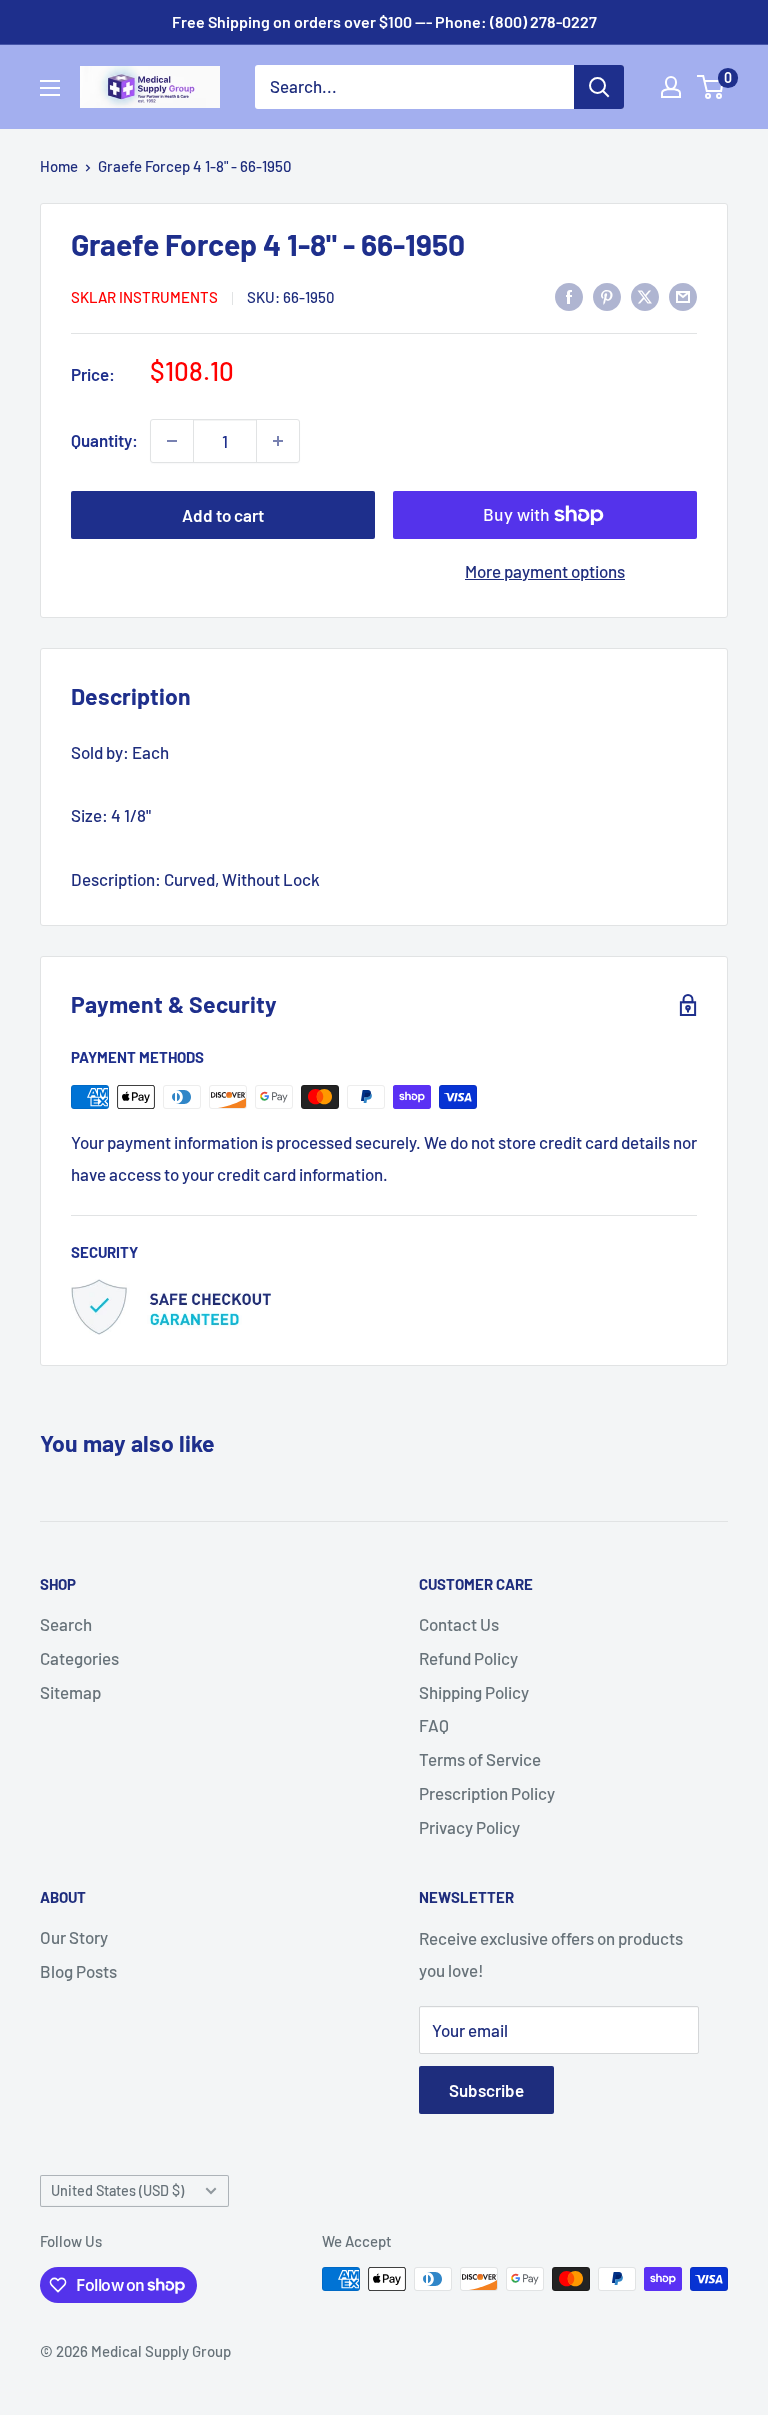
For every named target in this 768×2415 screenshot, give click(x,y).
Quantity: (104, 440)
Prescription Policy (487, 1793)
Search (66, 1624)
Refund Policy (468, 1658)
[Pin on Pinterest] (607, 295)
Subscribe (486, 2090)
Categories (79, 1658)
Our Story (74, 1937)
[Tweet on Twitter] (645, 295)
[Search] (599, 87)
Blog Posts (78, 1971)
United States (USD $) (117, 2190)
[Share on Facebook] (569, 295)
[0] (711, 87)
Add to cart (223, 515)
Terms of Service (480, 1759)
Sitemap (70, 1692)
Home (59, 166)
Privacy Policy (469, 1827)
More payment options (545, 571)
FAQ (434, 1725)
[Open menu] (50, 88)
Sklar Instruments (144, 297)
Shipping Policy (474, 1692)
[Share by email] (683, 295)
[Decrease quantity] (172, 441)
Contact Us (459, 1624)
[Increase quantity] (278, 441)
